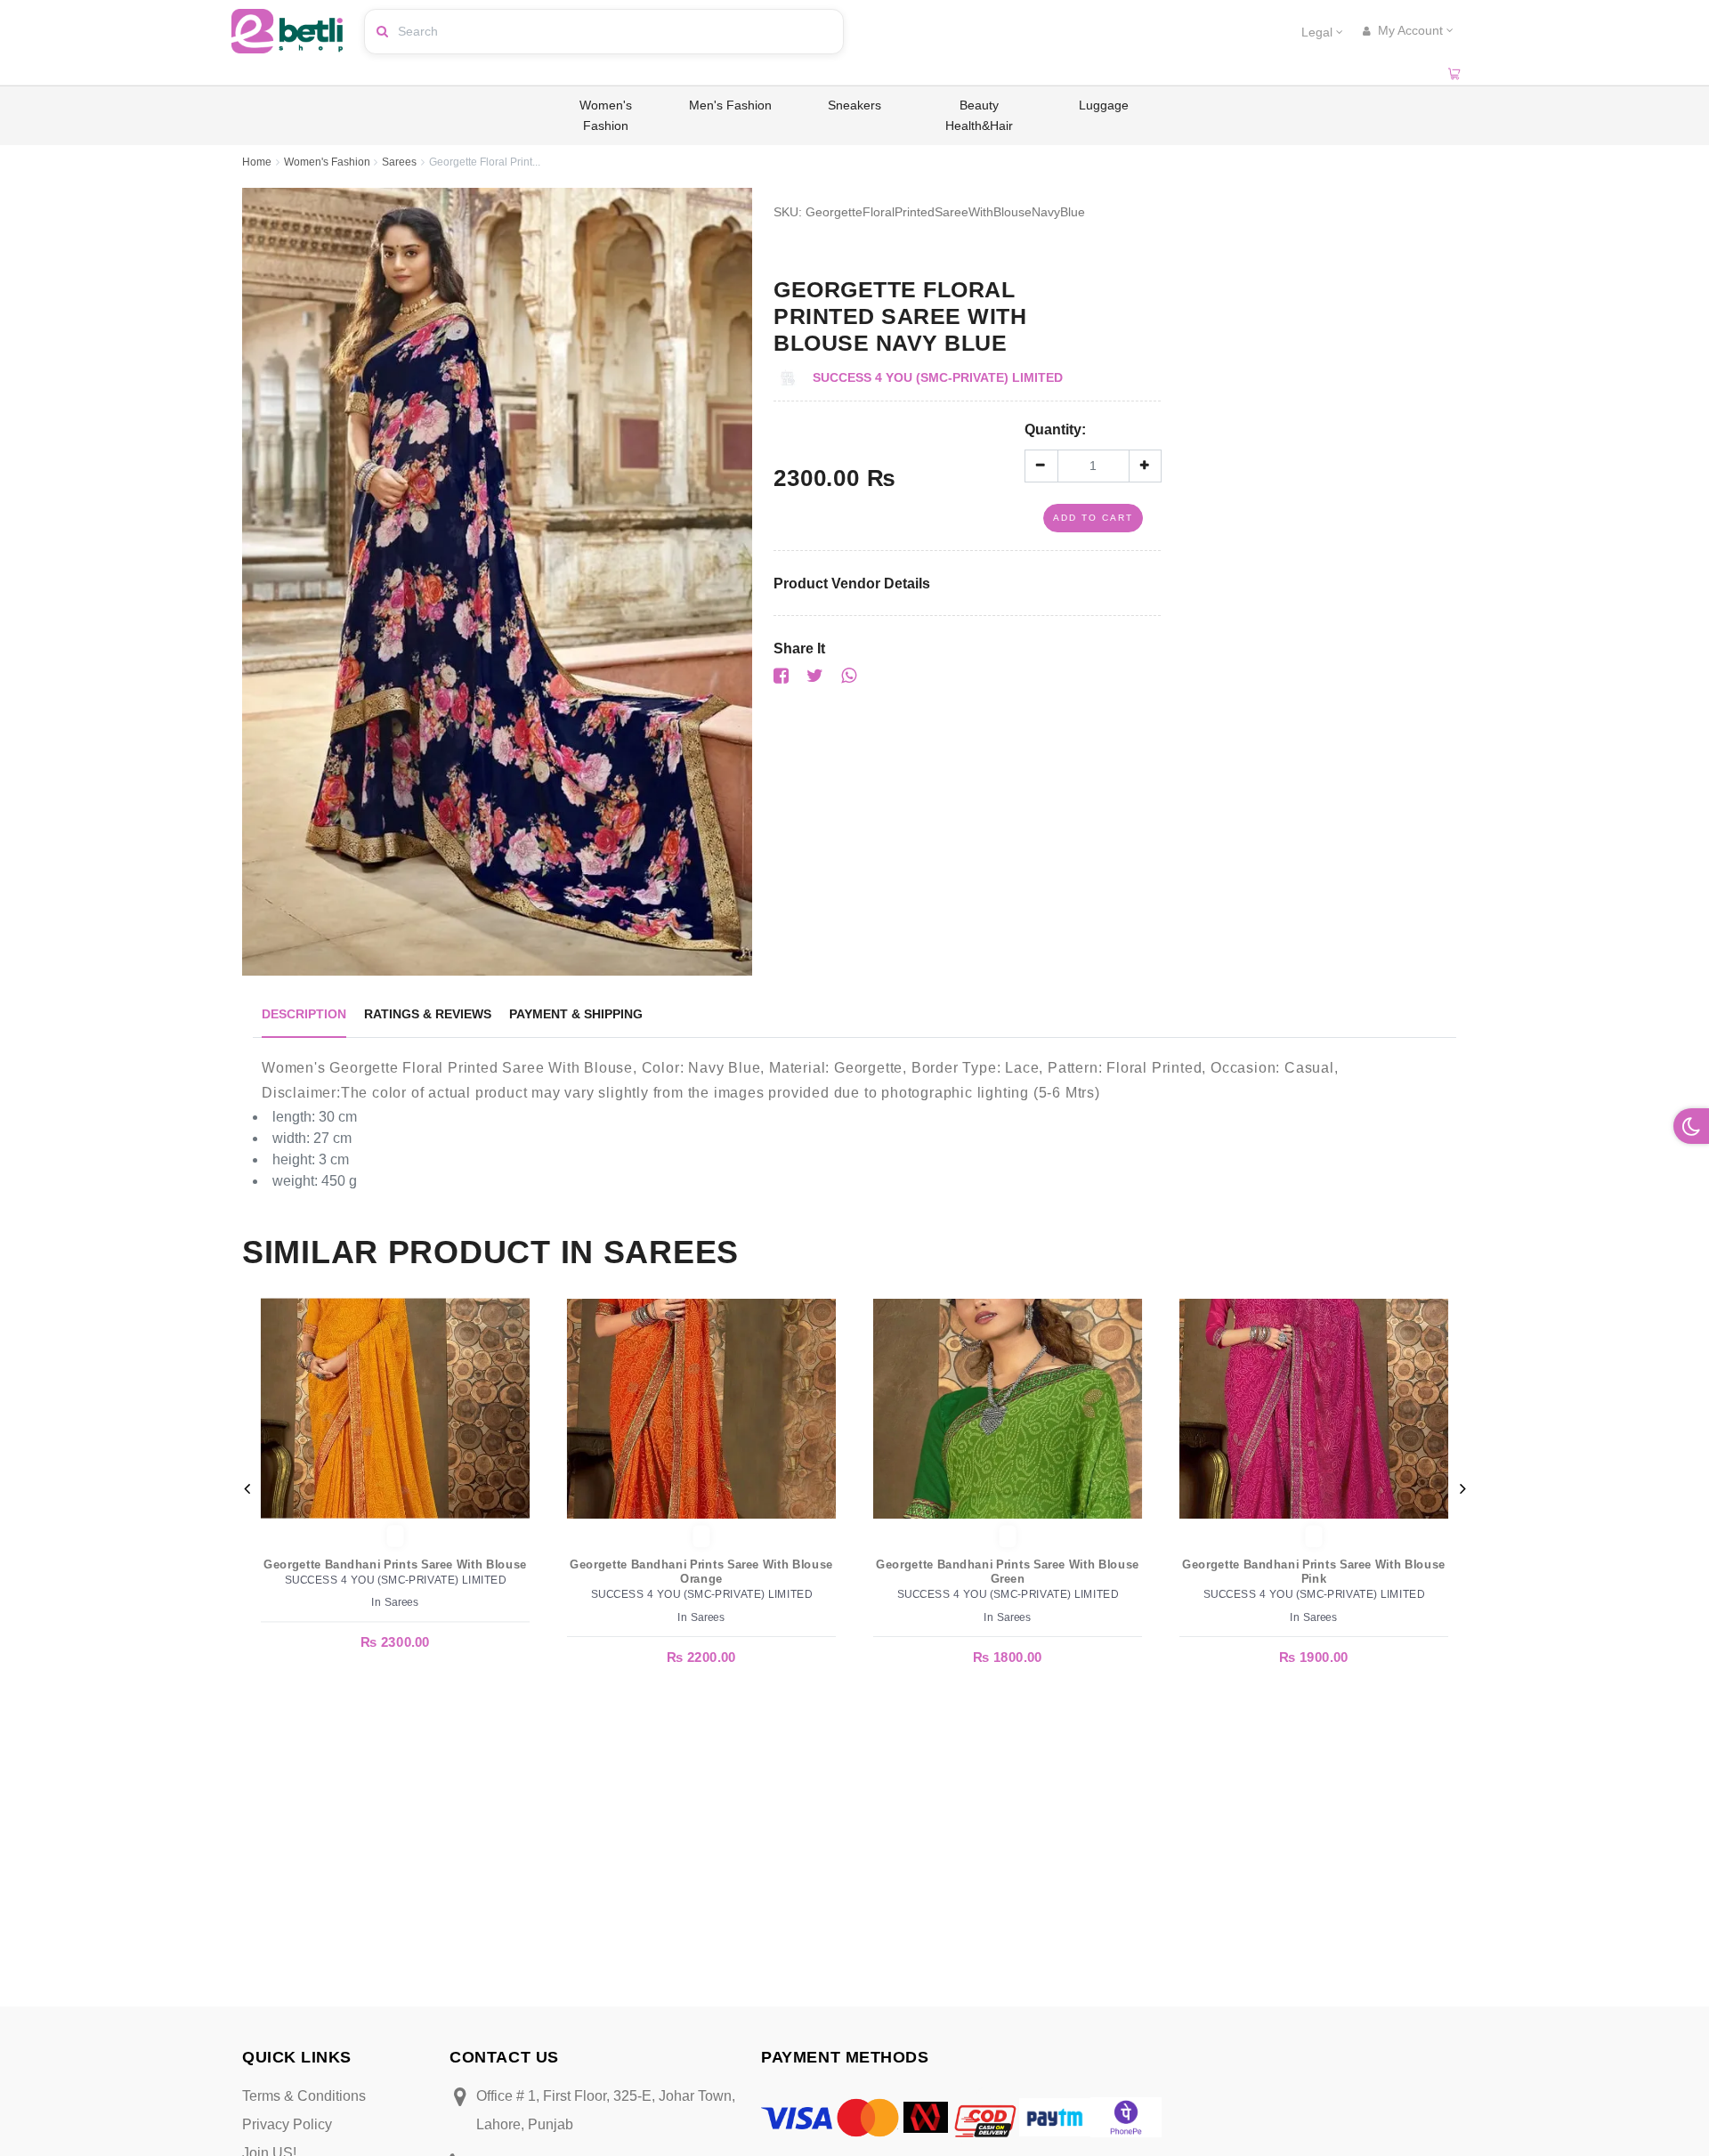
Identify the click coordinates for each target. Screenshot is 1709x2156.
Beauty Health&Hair (979, 115)
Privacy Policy (287, 2124)
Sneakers (854, 105)
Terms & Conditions (304, 2096)
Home (257, 162)
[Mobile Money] (926, 2116)
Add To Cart (1093, 518)
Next (1462, 1488)
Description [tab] (304, 1014)
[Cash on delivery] (984, 2116)
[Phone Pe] (1126, 2116)
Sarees (399, 162)
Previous (247, 1488)
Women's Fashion (606, 115)
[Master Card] (868, 2116)
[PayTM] (1055, 2116)
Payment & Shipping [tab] (576, 1014)
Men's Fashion (730, 105)
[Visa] (797, 2117)
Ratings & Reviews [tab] (428, 1014)
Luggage (1104, 105)
